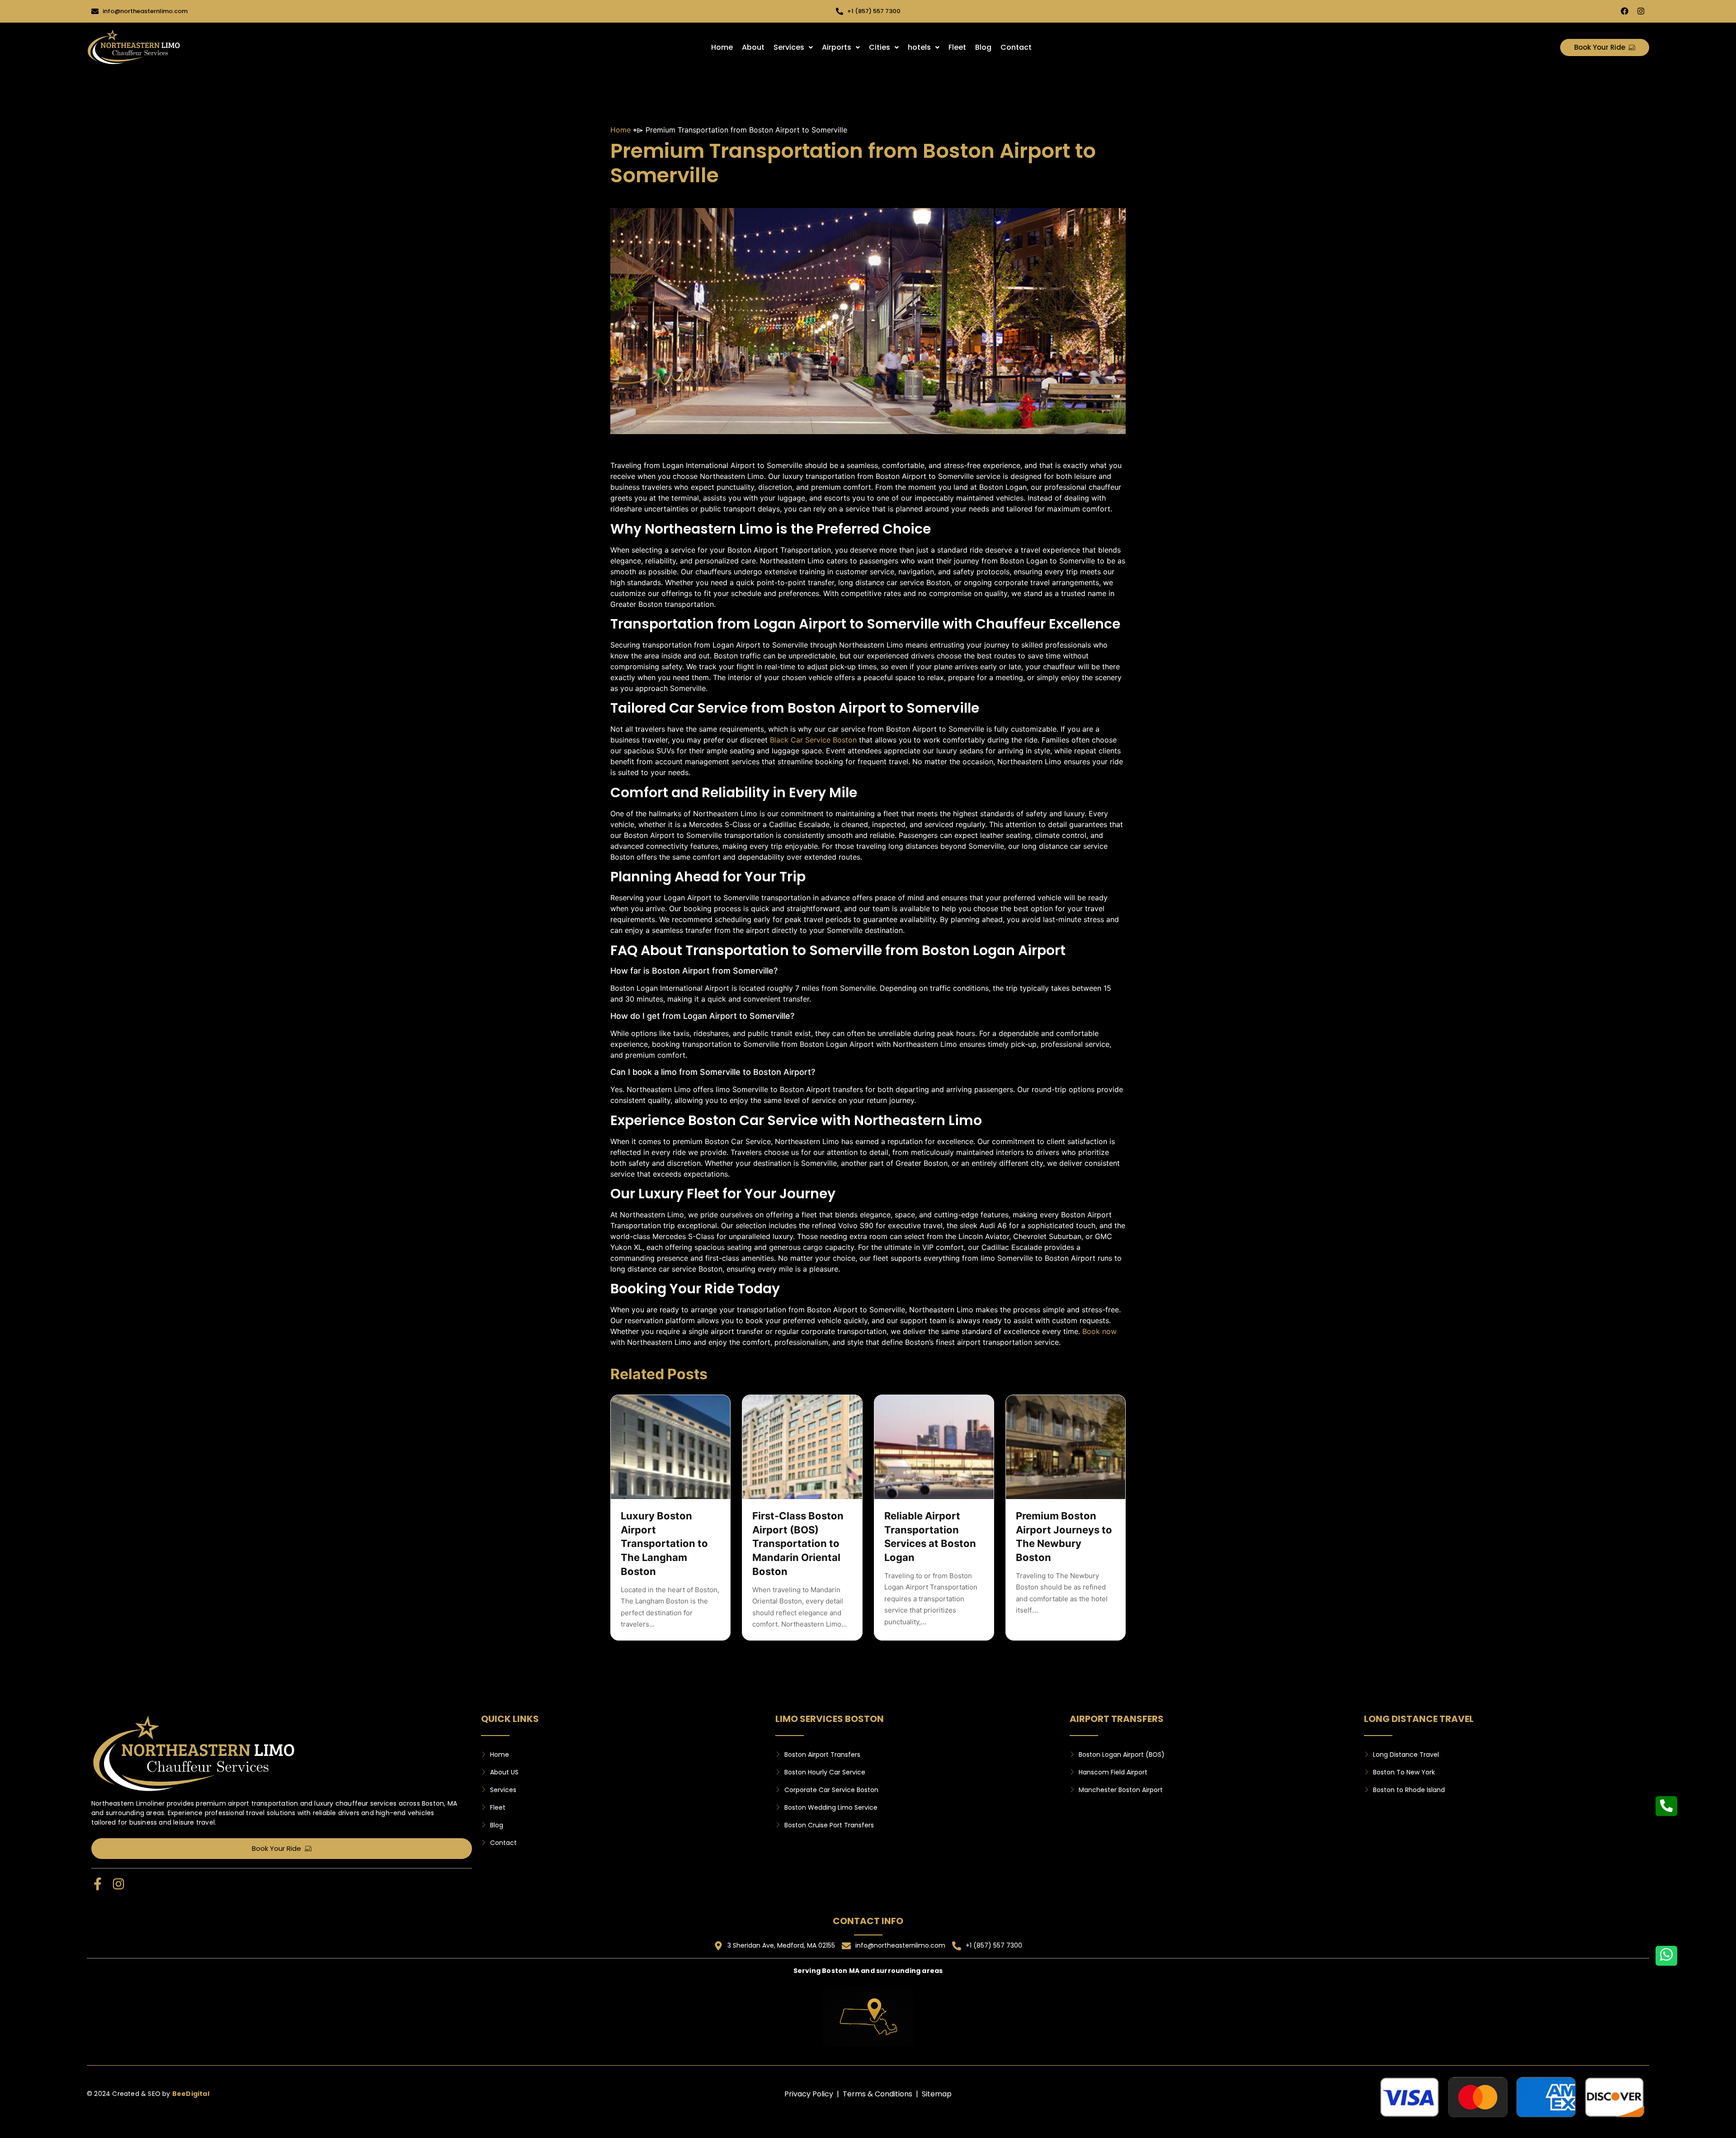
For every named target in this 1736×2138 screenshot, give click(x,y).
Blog (983, 47)
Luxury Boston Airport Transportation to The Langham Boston (664, 1544)
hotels (919, 47)
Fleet (957, 47)
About (753, 47)
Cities (880, 47)
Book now (1099, 1331)
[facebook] (1625, 11)
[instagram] (1641, 11)
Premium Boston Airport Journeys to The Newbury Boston (1064, 1537)
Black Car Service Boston (813, 740)
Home (722, 47)
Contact (1016, 47)
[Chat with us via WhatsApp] (1666, 1956)
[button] (793, 47)
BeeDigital (191, 2094)
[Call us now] (1666, 1806)
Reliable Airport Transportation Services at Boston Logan (930, 1537)
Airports (837, 47)
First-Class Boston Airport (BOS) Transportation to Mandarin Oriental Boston (798, 1544)
